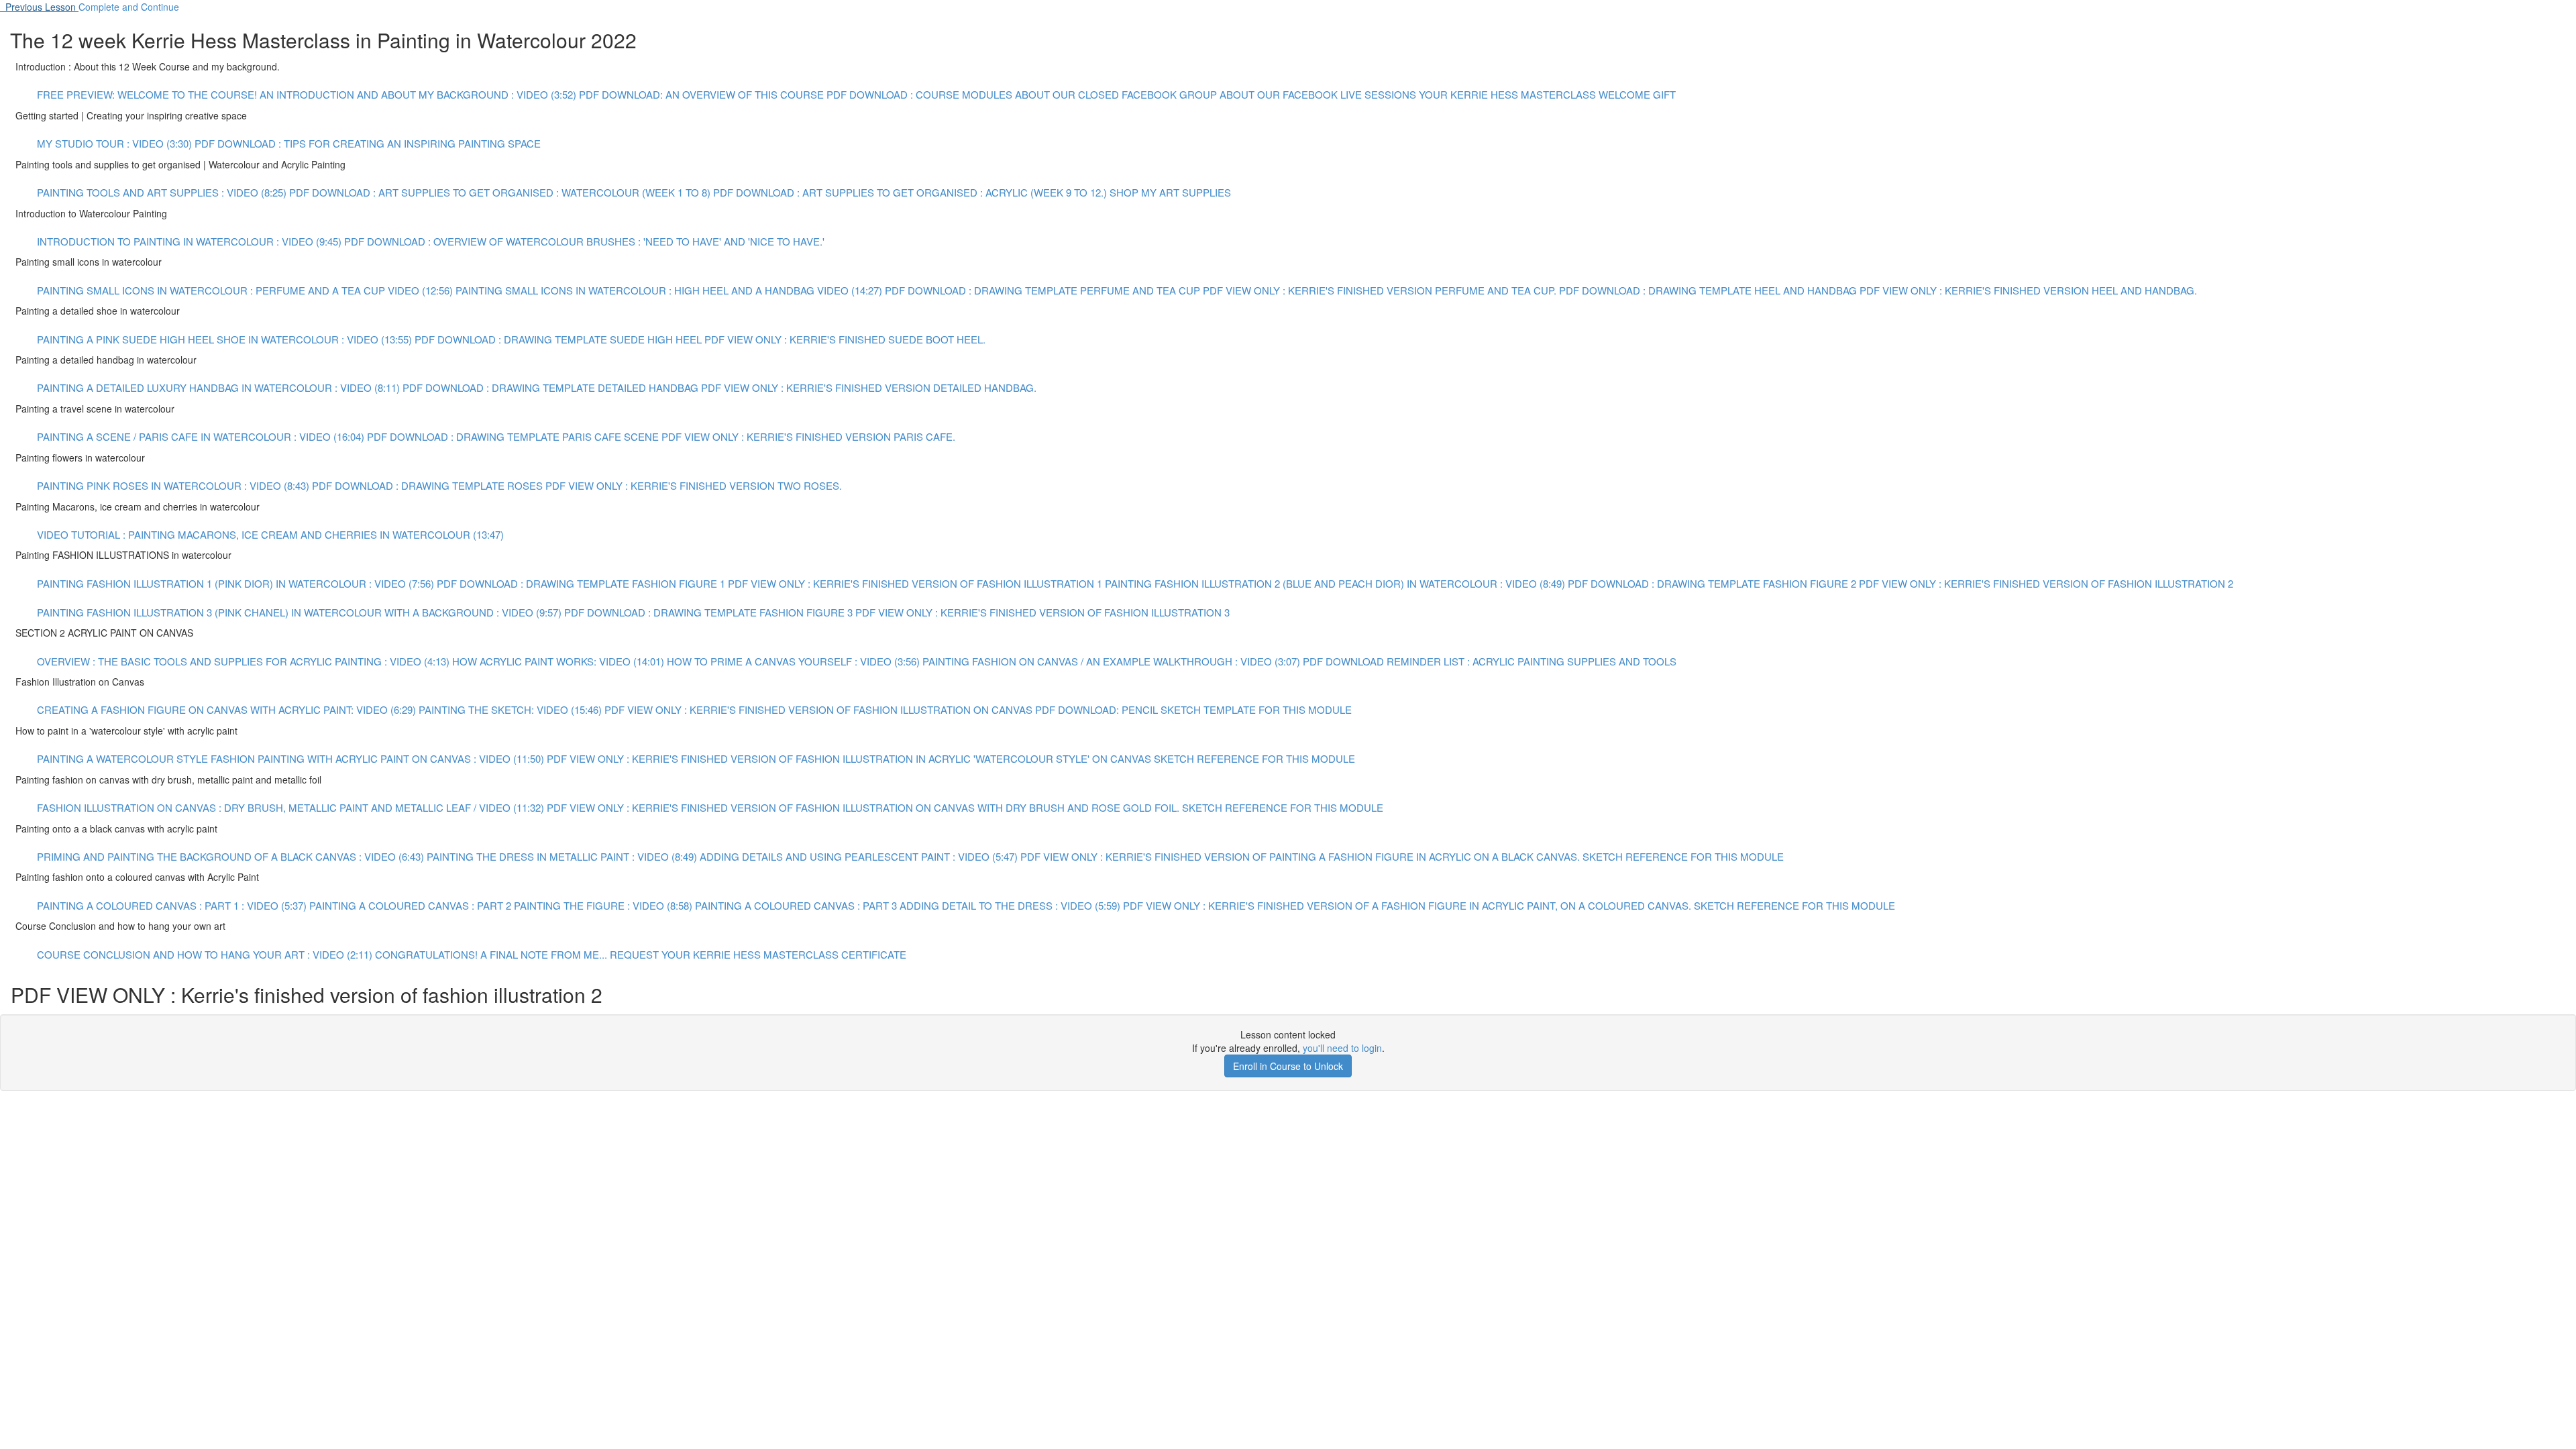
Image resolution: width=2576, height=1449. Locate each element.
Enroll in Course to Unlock (1288, 1066)
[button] (39, 7)
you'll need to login (1342, 1048)
